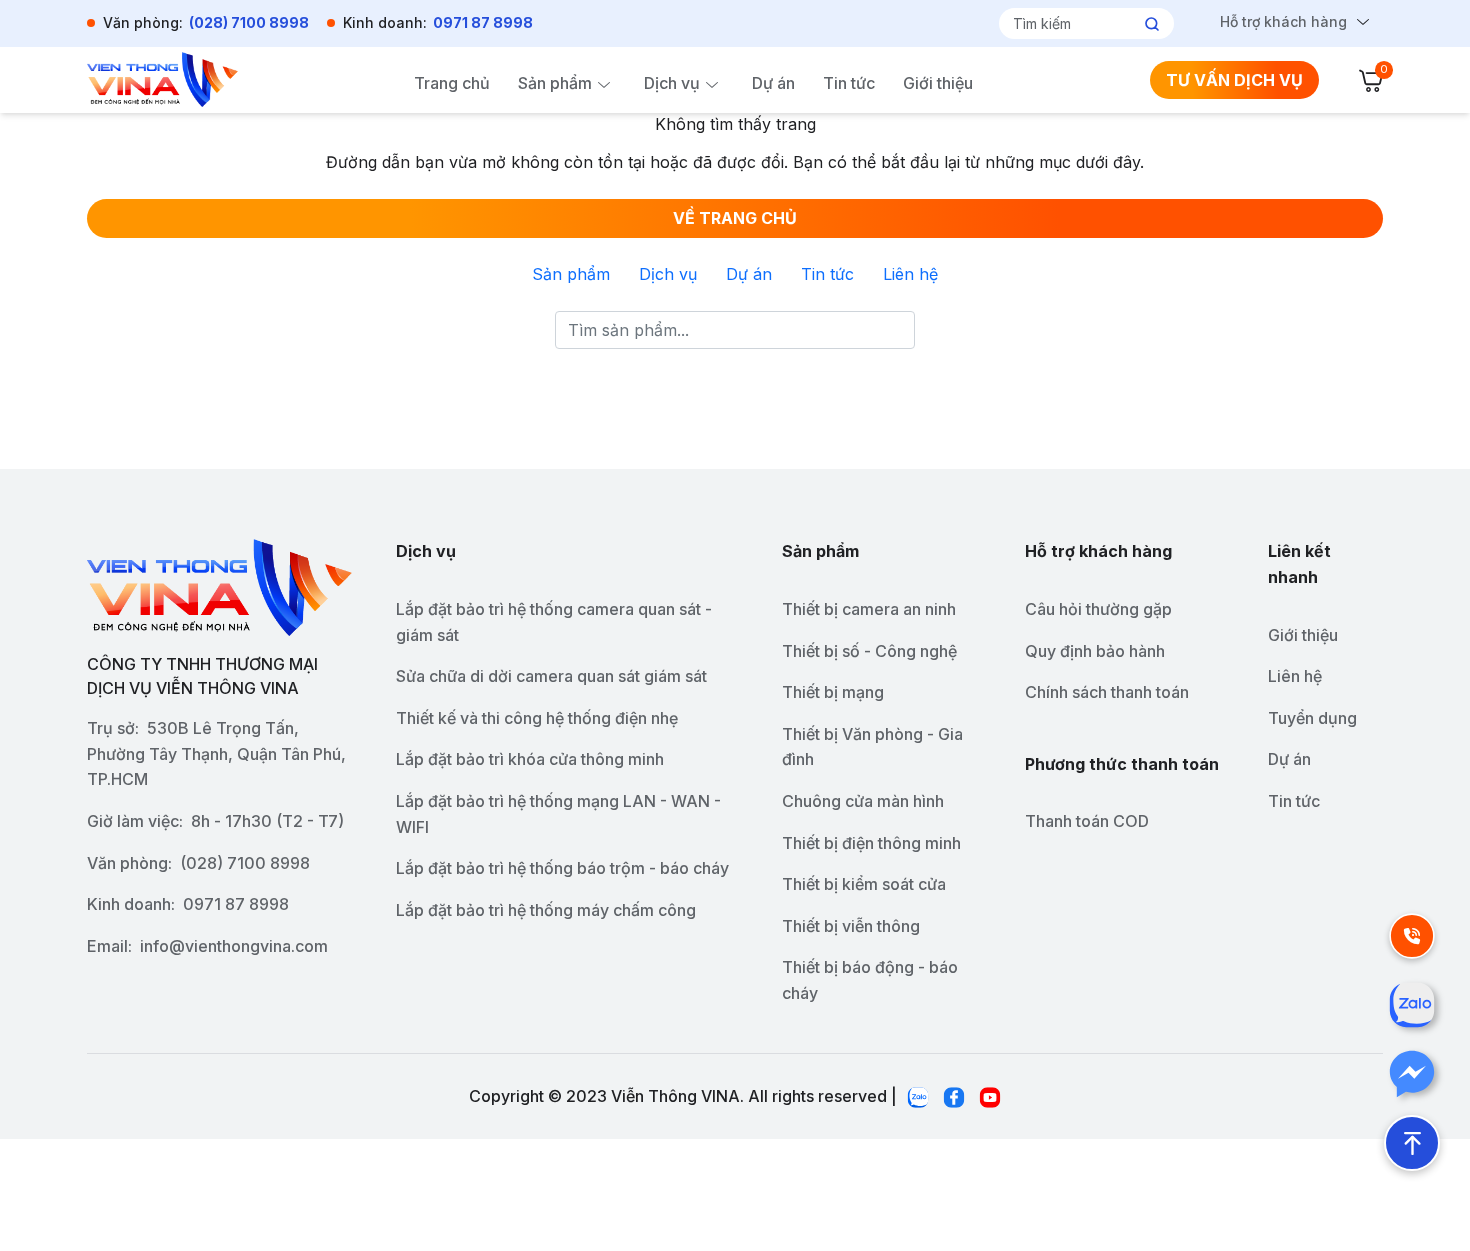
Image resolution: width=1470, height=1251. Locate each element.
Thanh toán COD (1087, 821)
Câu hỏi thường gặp (1098, 609)
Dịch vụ (672, 83)
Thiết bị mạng (833, 692)
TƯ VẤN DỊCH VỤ (1234, 80)
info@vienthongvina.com (234, 946)
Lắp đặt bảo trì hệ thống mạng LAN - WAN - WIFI (558, 814)
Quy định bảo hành (1095, 651)
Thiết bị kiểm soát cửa (864, 884)
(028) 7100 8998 (249, 22)
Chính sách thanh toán (1107, 692)
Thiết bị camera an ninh (869, 609)
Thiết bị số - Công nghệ (869, 651)
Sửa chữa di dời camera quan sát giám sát (551, 676)
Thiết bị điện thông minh (871, 843)
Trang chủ (452, 83)
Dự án (773, 83)
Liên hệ (910, 274)
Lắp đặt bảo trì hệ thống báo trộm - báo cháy (562, 868)
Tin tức (849, 83)
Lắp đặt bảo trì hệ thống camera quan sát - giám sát (554, 622)
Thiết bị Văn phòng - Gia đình (872, 747)
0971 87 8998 (483, 22)
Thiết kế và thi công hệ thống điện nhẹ (537, 718)
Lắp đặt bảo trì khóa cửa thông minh (530, 759)
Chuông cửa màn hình (863, 801)
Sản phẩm (555, 83)
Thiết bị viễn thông (851, 926)
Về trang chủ (735, 218)
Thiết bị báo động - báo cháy (870, 980)
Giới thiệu (938, 83)
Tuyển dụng (1312, 718)
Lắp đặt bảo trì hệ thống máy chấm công (546, 910)
